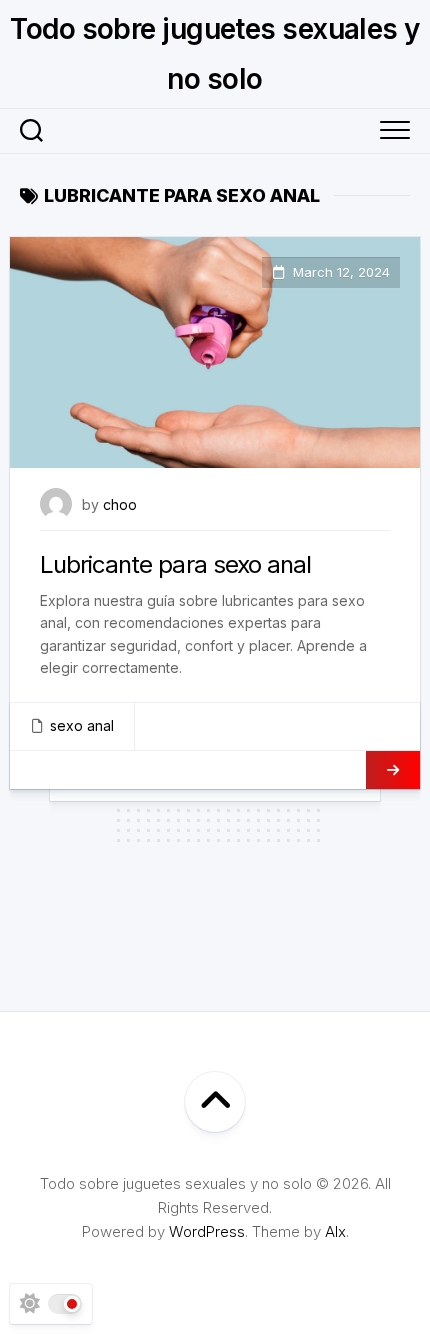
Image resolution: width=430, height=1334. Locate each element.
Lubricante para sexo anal (175, 564)
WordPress (207, 1231)
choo (120, 504)
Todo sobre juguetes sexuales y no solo (214, 54)
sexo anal (82, 725)
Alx (335, 1231)
